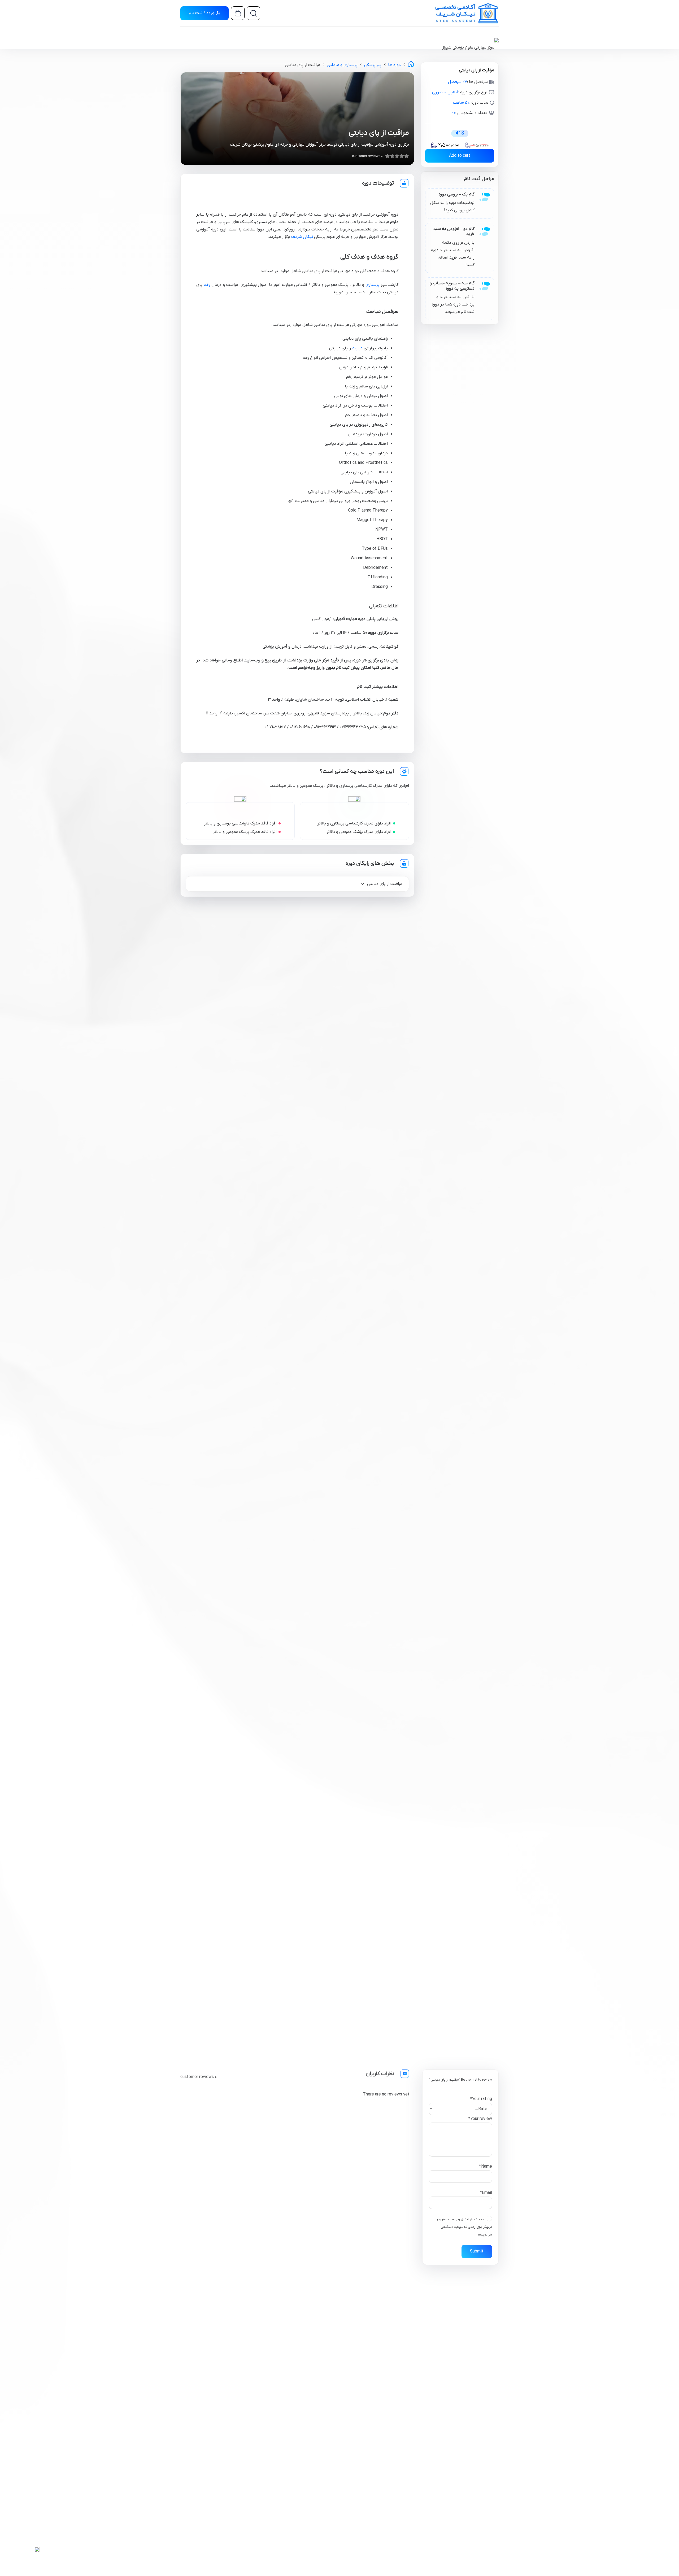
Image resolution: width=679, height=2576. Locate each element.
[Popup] (20, 2557)
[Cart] (238, 14)
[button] (255, 13)
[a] (464, 13)
